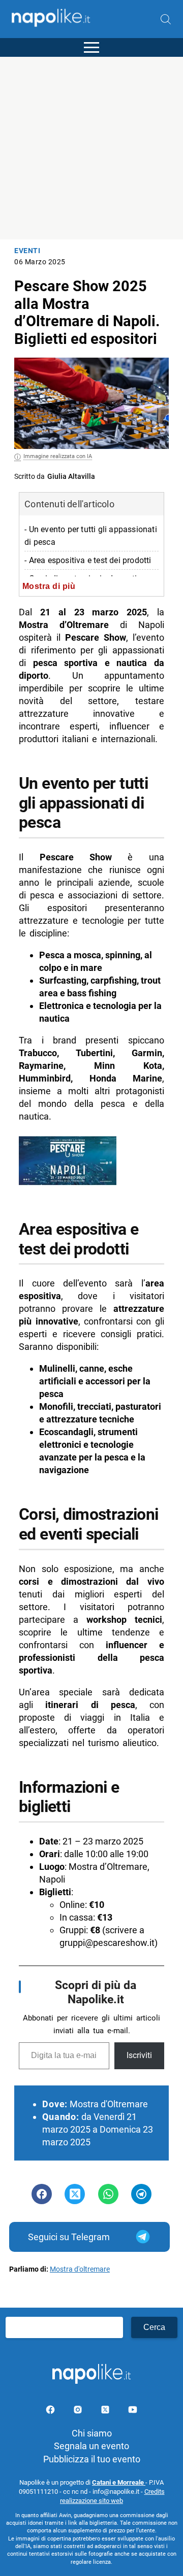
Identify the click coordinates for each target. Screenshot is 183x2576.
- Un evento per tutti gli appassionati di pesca (91, 536)
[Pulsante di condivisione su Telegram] (141, 2194)
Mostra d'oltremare (80, 2269)
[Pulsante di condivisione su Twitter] (75, 2194)
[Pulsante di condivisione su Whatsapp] (108, 2194)
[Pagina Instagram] (79, 2411)
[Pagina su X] (106, 2411)
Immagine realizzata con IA (58, 456)
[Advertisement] (91, 148)
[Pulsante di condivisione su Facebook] (42, 2194)
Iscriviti (139, 2055)
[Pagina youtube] (133, 2411)
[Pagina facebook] (51, 2411)
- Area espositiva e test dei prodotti (88, 560)
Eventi (27, 251)
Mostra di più (49, 586)
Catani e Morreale (119, 2482)
